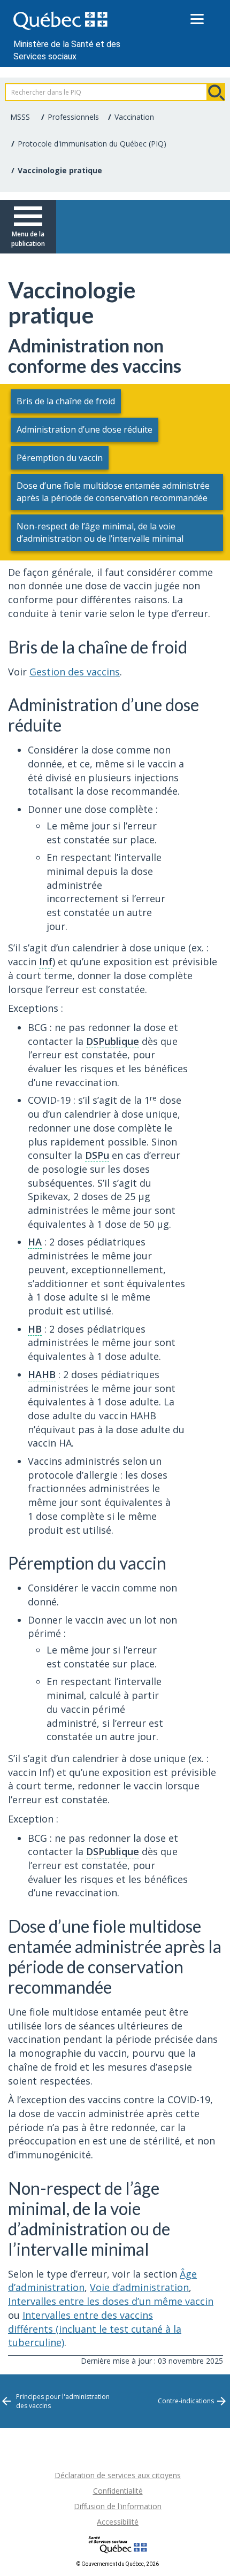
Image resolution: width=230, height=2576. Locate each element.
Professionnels (73, 117)
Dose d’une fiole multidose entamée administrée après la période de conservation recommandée (113, 492)
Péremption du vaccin (60, 458)
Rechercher (216, 92)
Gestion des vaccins (75, 672)
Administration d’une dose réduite (85, 429)
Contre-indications (186, 2401)
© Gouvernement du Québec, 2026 (118, 2564)
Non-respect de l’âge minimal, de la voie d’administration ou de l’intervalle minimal (100, 532)
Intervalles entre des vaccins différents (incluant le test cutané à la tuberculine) (95, 2329)
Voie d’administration (139, 2287)
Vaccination (134, 117)
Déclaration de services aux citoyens (118, 2475)
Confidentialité (118, 2491)
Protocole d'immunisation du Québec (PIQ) (92, 144)
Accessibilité (118, 2522)
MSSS (20, 117)
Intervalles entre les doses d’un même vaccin (111, 2301)
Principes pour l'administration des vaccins (63, 2401)
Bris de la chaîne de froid (66, 401)
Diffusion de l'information (118, 2506)
